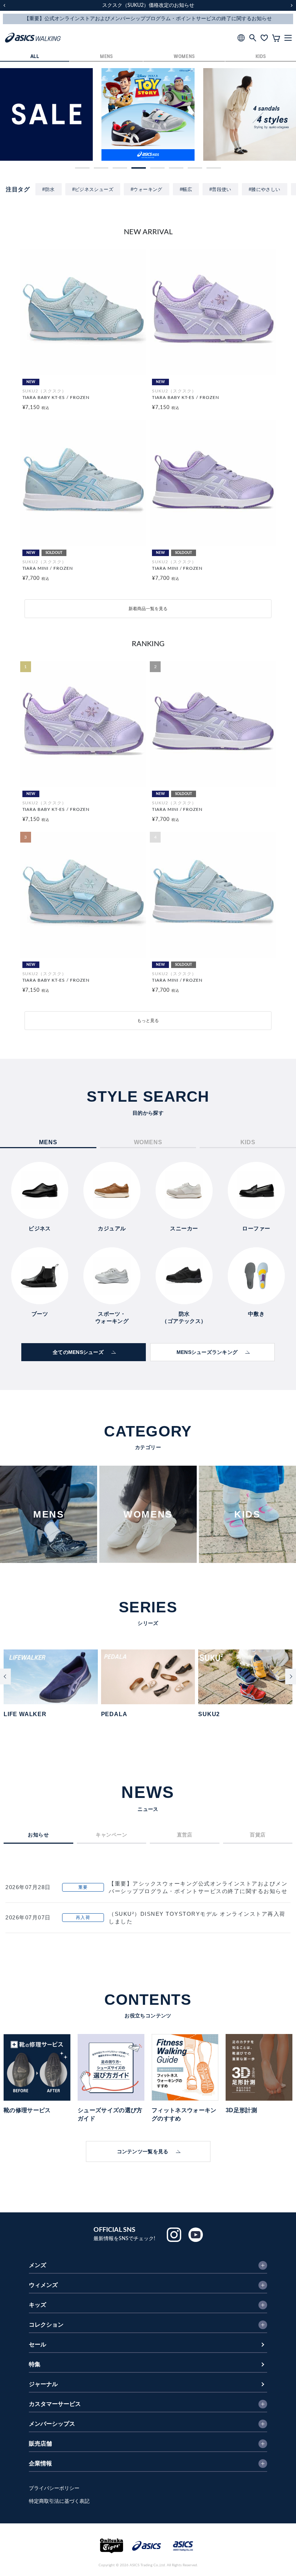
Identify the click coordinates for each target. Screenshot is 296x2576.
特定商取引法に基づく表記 (59, 2501)
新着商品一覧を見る (148, 609)
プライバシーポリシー (54, 2488)
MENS (106, 57)
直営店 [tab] (185, 1835)
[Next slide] (291, 1676)
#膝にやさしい (265, 189)
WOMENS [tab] (148, 1142)
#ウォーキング (147, 189)
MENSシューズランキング (207, 1352)
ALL (35, 57)
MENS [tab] (48, 1142)
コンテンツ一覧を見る (143, 2151)
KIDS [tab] (248, 1142)
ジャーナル (43, 2384)
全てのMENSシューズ (78, 1352)
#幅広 (186, 189)
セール (38, 2345)
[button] (82, 168)
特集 (35, 2364)
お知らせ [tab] (38, 1835)
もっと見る (148, 1021)
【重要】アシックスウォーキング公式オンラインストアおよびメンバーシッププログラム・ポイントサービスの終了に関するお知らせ (198, 1887)
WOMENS (184, 57)
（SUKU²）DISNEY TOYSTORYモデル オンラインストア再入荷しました (197, 1918)
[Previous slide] (5, 1676)
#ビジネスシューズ (93, 189)
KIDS (261, 57)
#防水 (48, 189)
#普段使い (220, 189)
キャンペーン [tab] (111, 1835)
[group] (46, 114)
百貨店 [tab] (258, 1835)
